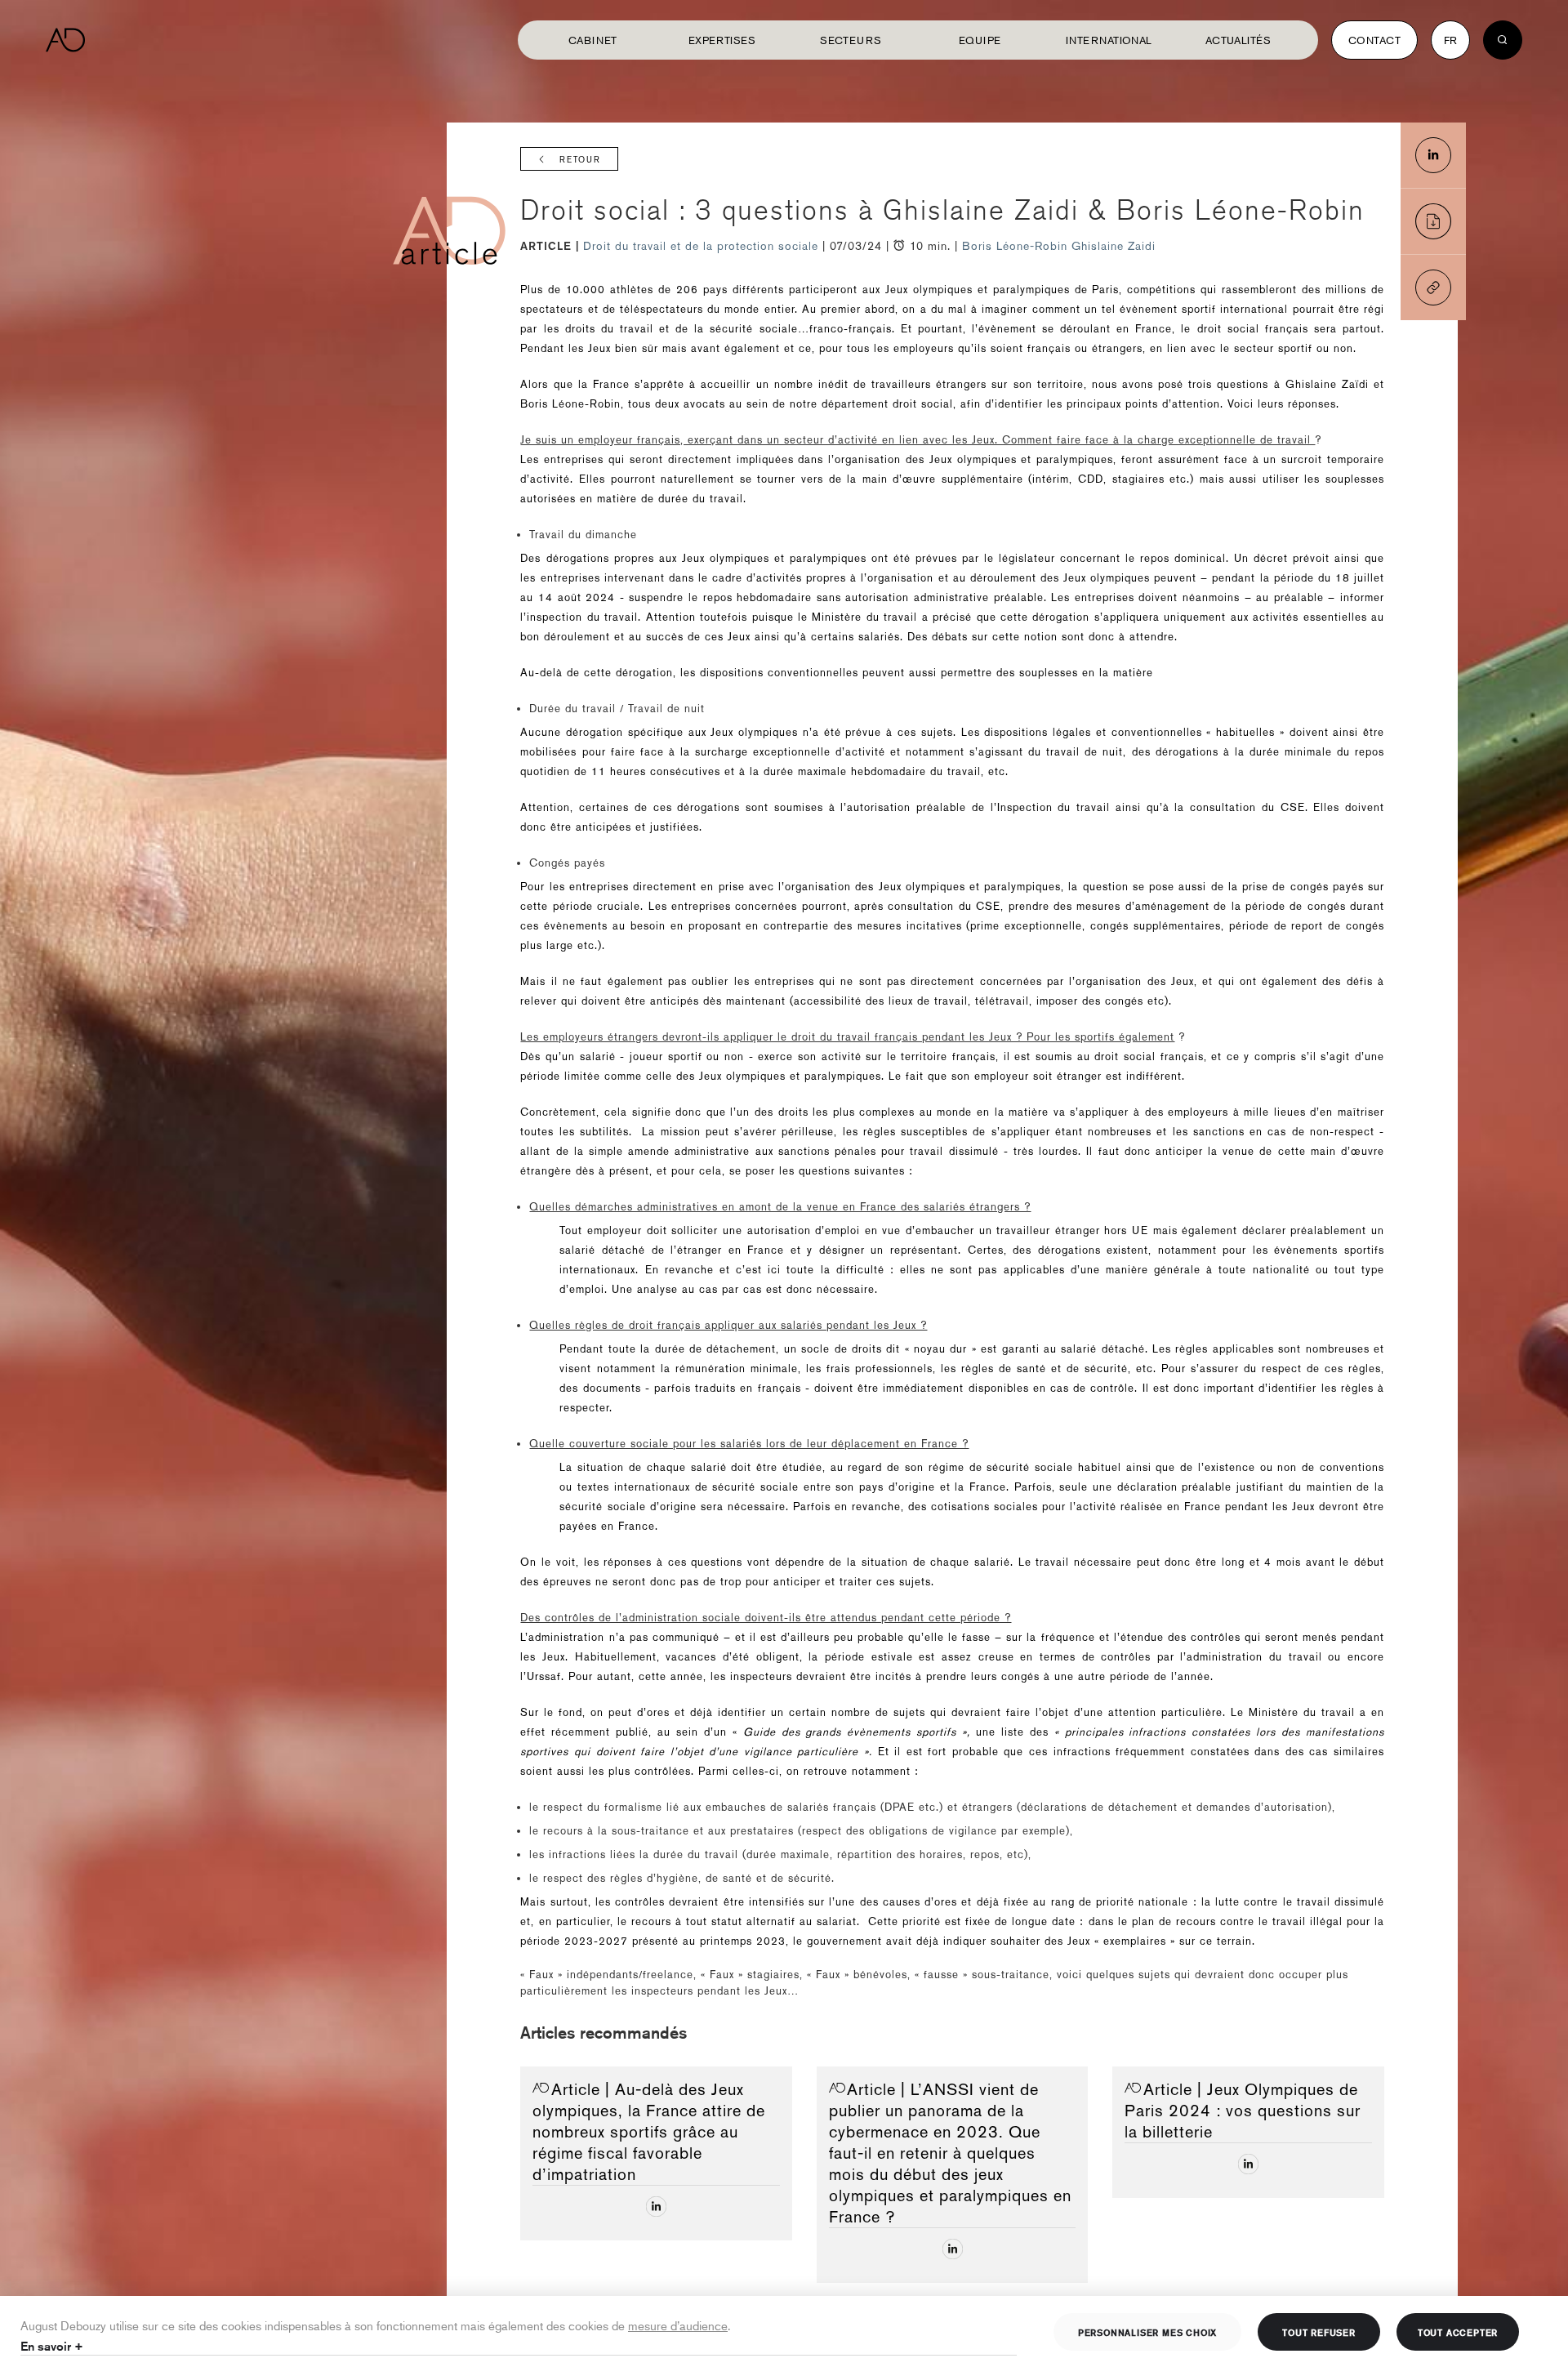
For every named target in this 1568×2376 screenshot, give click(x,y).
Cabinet (593, 40)
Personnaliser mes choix (1147, 2332)
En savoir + (52, 2346)
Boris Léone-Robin (1015, 246)
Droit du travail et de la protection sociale (703, 246)
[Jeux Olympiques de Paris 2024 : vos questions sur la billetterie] (1248, 2164)
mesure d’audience (678, 2325)
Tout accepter (1458, 2332)
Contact (1374, 40)
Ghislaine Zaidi (1114, 246)
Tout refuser (1319, 2332)
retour (580, 160)
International (1109, 40)
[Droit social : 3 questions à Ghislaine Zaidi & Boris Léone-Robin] (1433, 155)
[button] (1433, 288)
